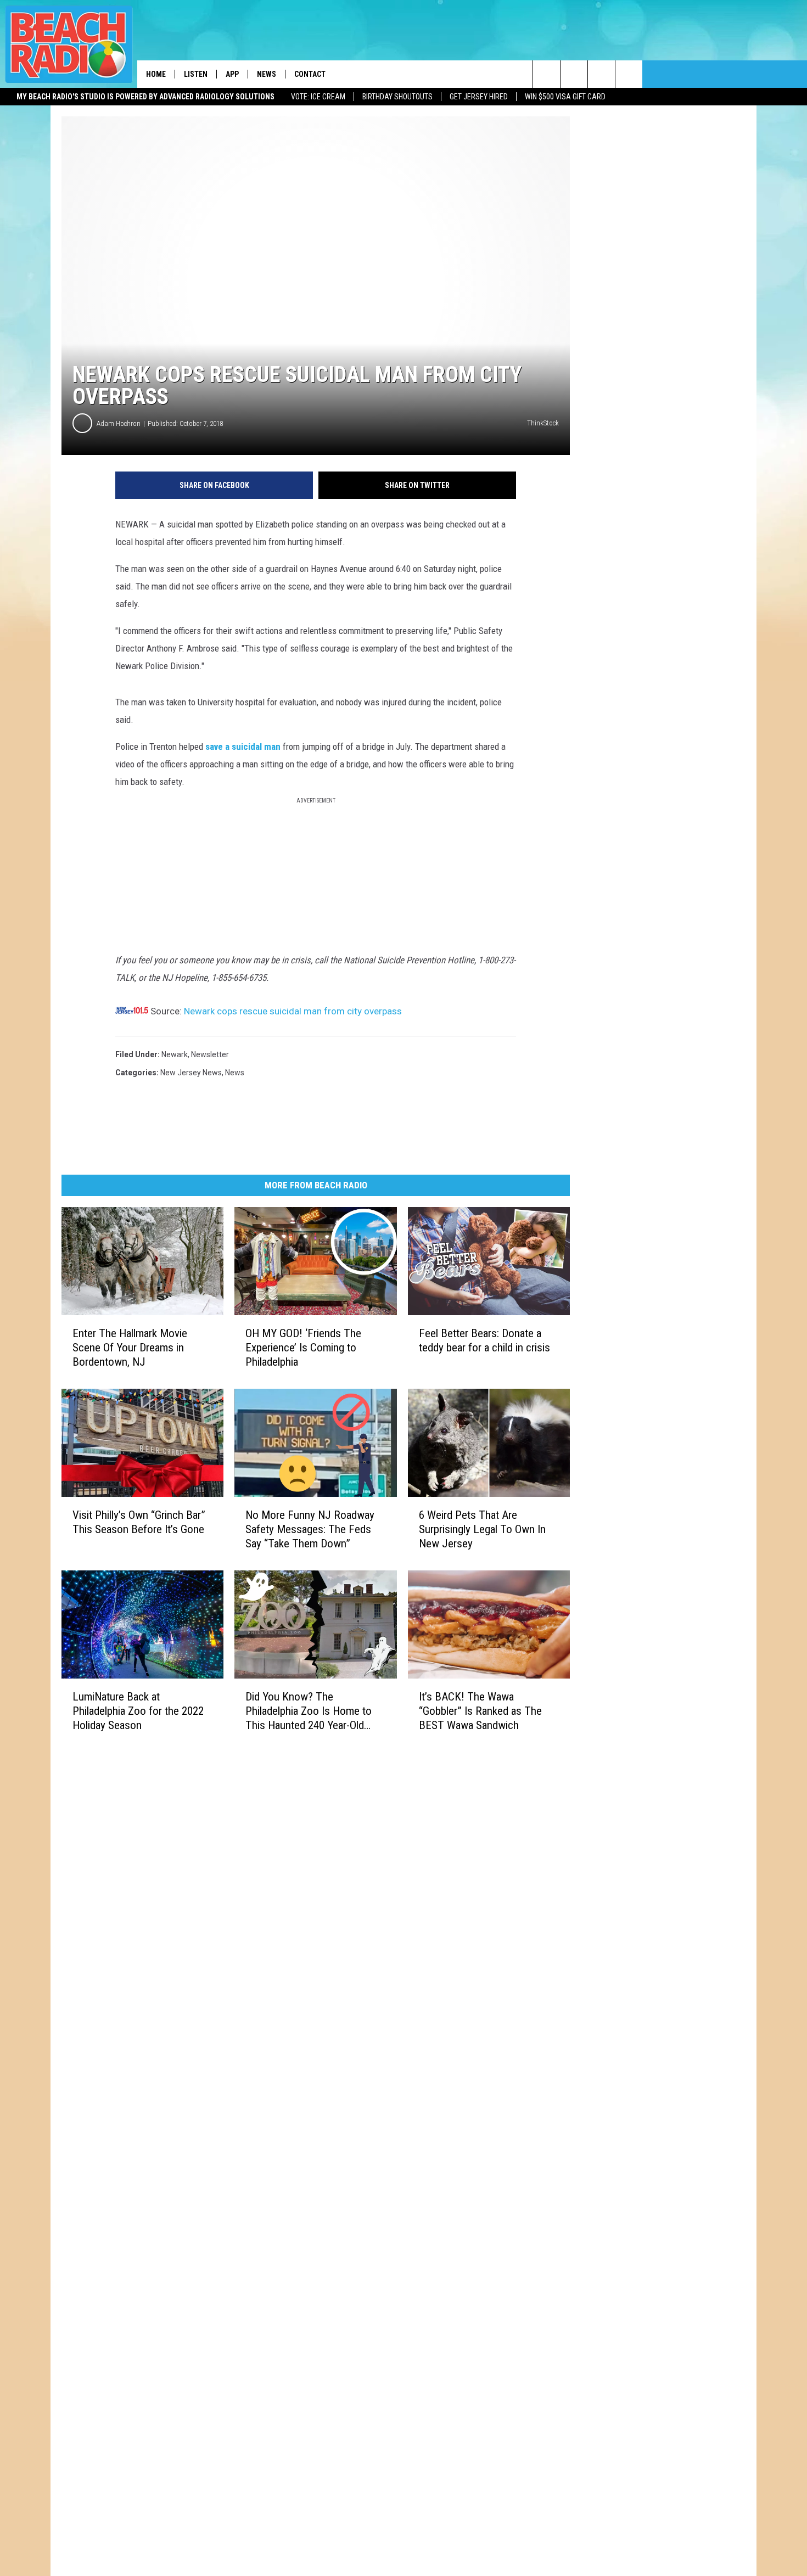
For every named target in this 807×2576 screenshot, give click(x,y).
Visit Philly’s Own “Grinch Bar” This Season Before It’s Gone (139, 1522)
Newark (175, 1054)
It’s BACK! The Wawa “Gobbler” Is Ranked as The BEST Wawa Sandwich (480, 1710)
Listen (196, 74)
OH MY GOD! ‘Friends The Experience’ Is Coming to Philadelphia (303, 1348)
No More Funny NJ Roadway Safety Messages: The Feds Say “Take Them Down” (310, 1529)
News (267, 74)
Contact (310, 74)
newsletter (210, 1054)
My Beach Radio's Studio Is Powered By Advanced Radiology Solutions (145, 97)
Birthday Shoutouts (397, 97)
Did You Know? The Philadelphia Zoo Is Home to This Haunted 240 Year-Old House (309, 1711)
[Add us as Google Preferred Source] (574, 74)
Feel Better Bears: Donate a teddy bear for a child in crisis (484, 1340)
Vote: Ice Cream (318, 97)
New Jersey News (191, 1073)
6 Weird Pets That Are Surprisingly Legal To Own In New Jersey (482, 1529)
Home (156, 74)
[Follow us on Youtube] (629, 74)
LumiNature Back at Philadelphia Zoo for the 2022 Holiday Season (138, 1710)
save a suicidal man (243, 747)
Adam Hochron (119, 423)
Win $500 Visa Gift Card (565, 97)
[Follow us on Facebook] (601, 74)
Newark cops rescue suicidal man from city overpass (293, 1011)
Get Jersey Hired (479, 97)
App (232, 74)
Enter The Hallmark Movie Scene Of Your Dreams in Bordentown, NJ (130, 1348)
